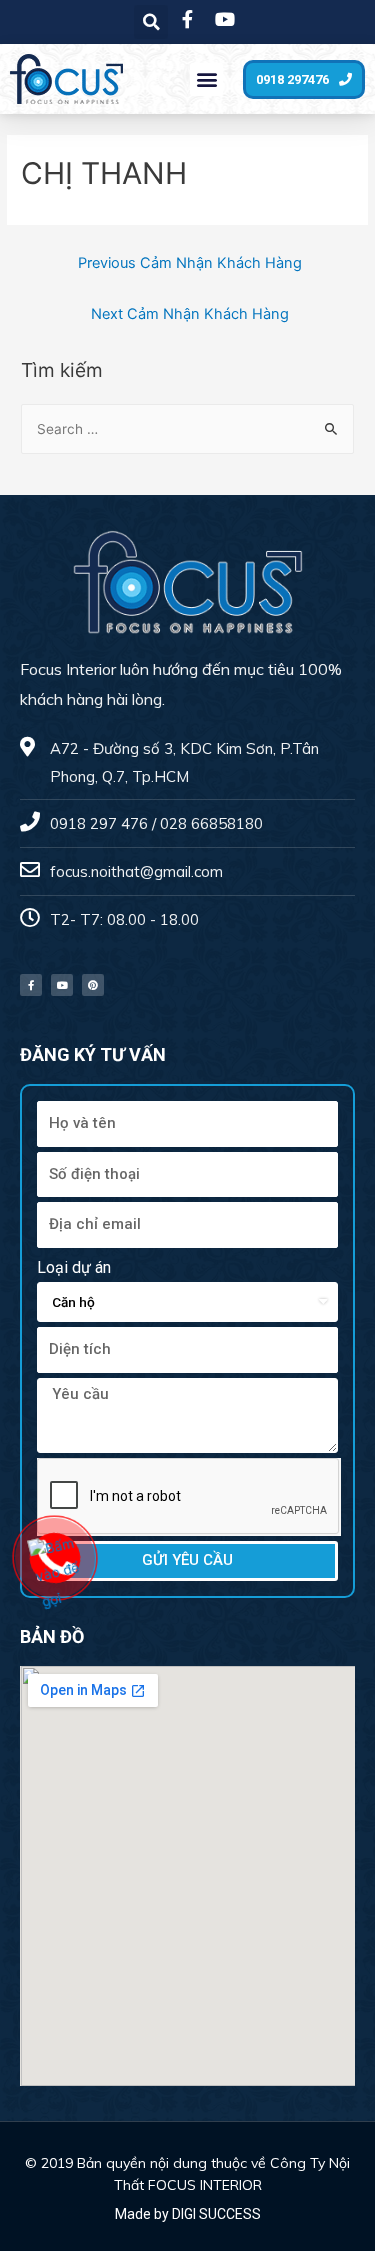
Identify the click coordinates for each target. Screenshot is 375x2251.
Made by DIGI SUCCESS (188, 2214)
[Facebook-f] (31, 985)
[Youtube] (62, 985)
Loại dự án (74, 1267)
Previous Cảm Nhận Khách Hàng (190, 263)
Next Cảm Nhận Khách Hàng (190, 314)
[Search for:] (187, 429)
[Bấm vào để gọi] (57, 1572)
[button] (206, 79)
